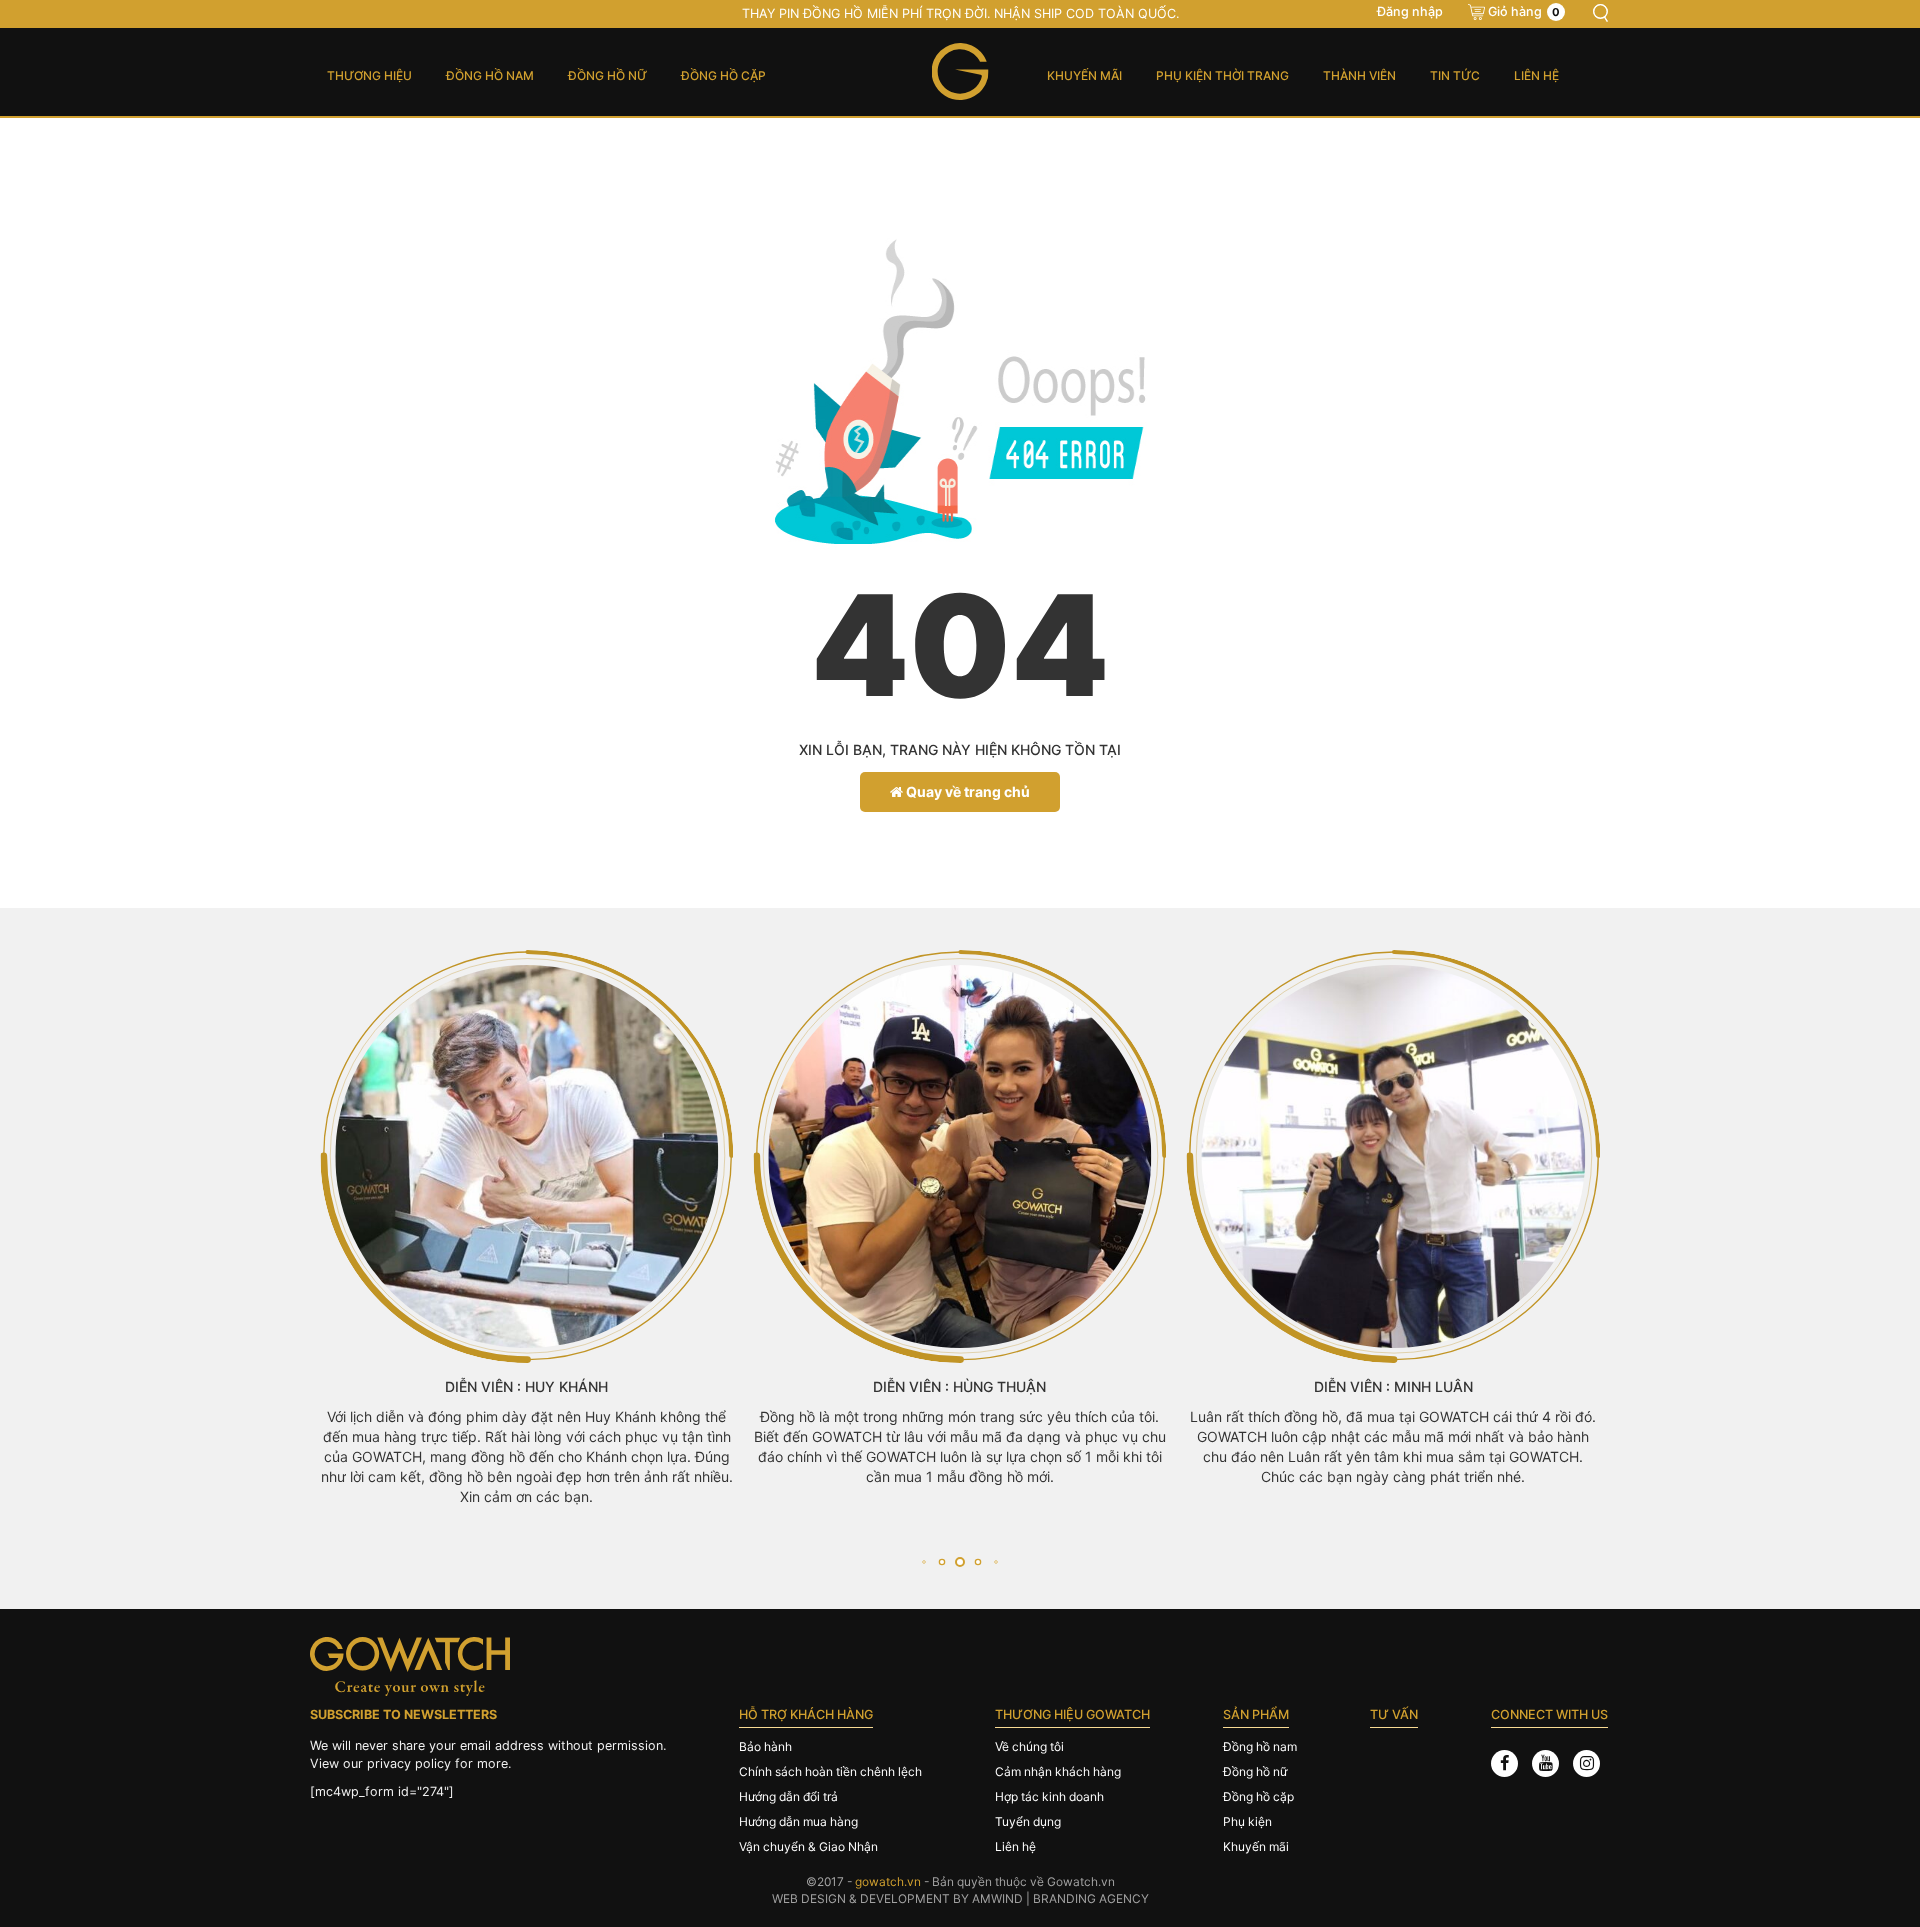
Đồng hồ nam (490, 75)
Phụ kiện (1247, 1821)
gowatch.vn (888, 1881)
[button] (923, 1562)
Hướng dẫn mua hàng (798, 1821)
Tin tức (1455, 75)
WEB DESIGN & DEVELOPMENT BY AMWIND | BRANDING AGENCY (960, 1898)
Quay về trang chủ (966, 791)
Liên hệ (1536, 75)
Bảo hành (765, 1746)
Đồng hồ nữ (607, 75)
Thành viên (1359, 75)
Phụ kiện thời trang (1222, 75)
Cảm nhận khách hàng (1058, 1771)
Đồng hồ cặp (723, 75)
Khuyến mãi (1084, 75)
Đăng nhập (1410, 11)
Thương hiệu (369, 75)
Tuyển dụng (1028, 1821)
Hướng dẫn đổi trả (788, 1796)
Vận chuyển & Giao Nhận (808, 1846)
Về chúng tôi (1029, 1746)
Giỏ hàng (1524, 11)
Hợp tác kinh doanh (1049, 1796)
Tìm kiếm (1600, 13)
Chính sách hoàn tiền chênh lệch (830, 1771)
